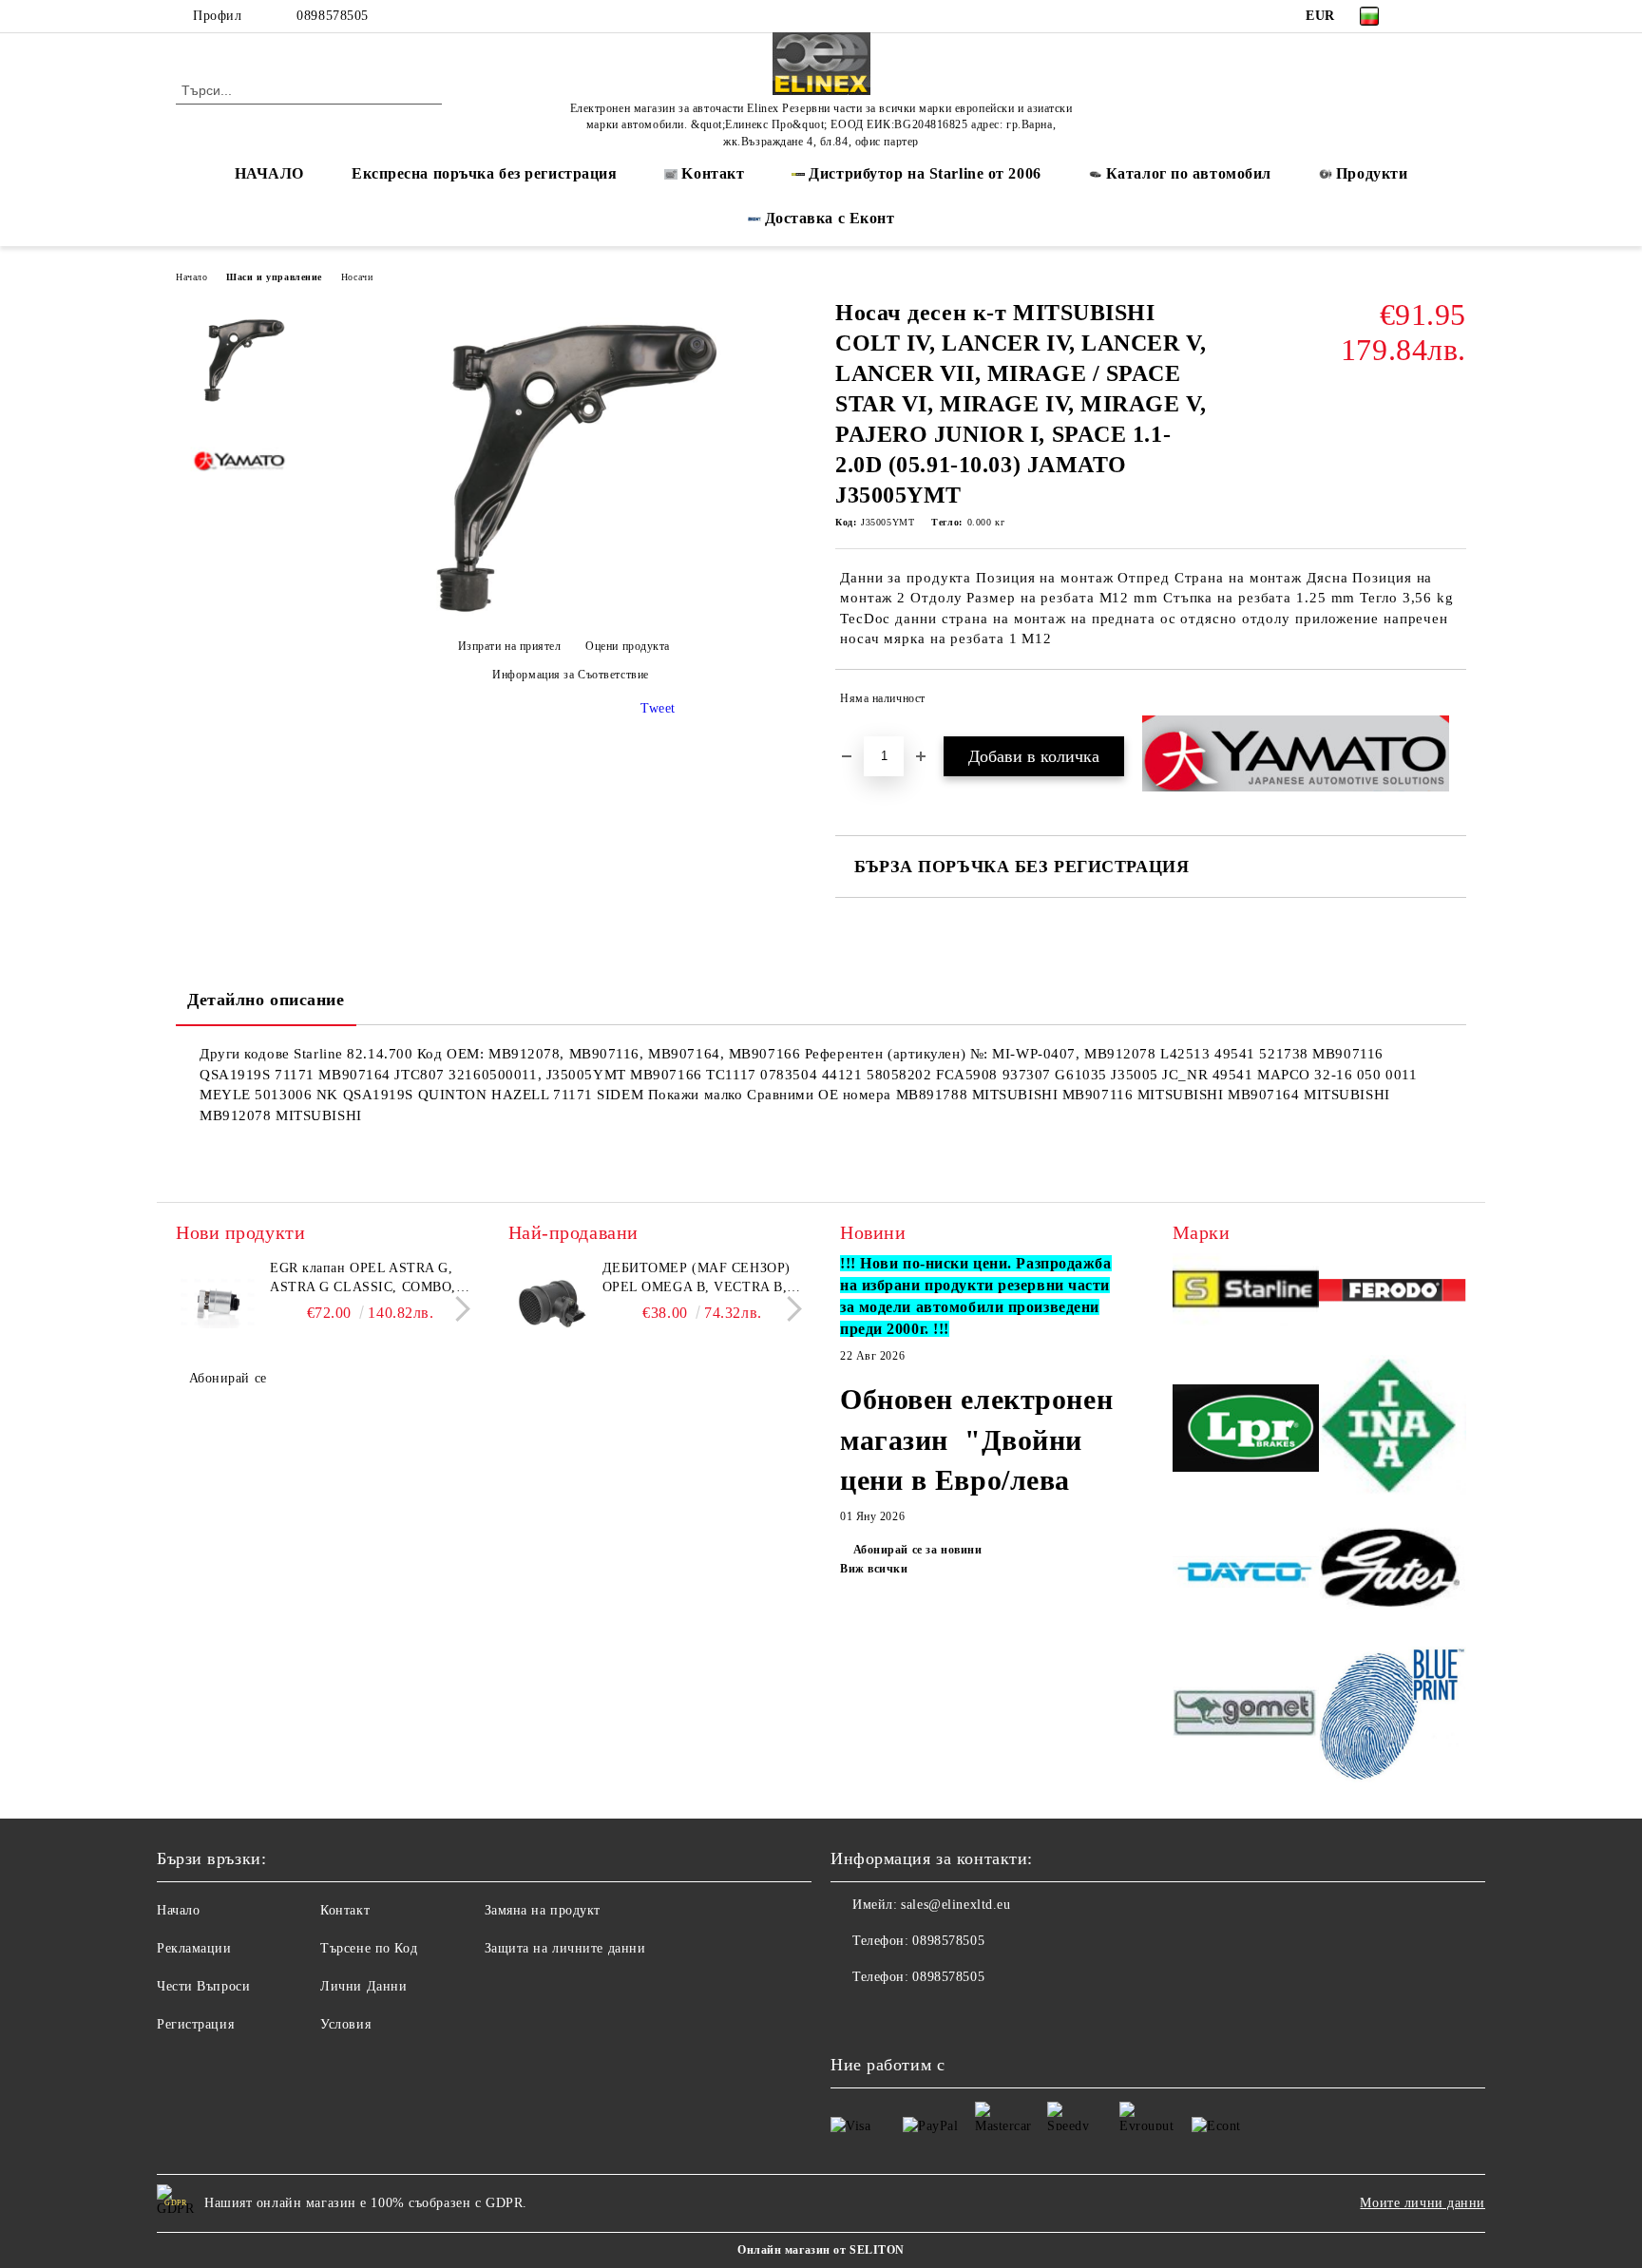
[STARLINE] (1246, 1293)
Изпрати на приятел (510, 646)
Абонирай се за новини (917, 1550)
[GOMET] (1246, 1715)
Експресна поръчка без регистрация (484, 173)
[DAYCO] (1246, 1574)
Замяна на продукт (543, 1910)
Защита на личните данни (565, 1948)
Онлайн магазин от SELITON (821, 2250)
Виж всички (874, 1569)
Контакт (345, 1910)
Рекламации (194, 1948)
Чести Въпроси (203, 1986)
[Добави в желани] (1452, 702)
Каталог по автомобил (1189, 173)
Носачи (357, 277)
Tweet (658, 708)
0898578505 (333, 16)
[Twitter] (1456, 16)
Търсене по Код (369, 1948)
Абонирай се (228, 1378)
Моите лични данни (1422, 2203)
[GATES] (1393, 1575)
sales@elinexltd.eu (955, 1905)
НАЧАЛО (269, 173)
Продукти (1372, 173)
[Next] (458, 1309)
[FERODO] (1393, 1293)
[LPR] (1246, 1430)
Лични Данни (363, 1986)
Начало (191, 277)
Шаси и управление (274, 277)
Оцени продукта (628, 646)
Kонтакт (713, 173)
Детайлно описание (266, 1000)
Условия (345, 2024)
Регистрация (195, 2024)
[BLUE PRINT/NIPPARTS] (1393, 1715)
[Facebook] (1427, 16)
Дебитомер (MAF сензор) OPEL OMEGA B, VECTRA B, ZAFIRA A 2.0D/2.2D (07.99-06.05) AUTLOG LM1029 (697, 1279)
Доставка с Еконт (830, 218)
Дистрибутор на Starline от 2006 (925, 173)
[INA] (1393, 1430)
